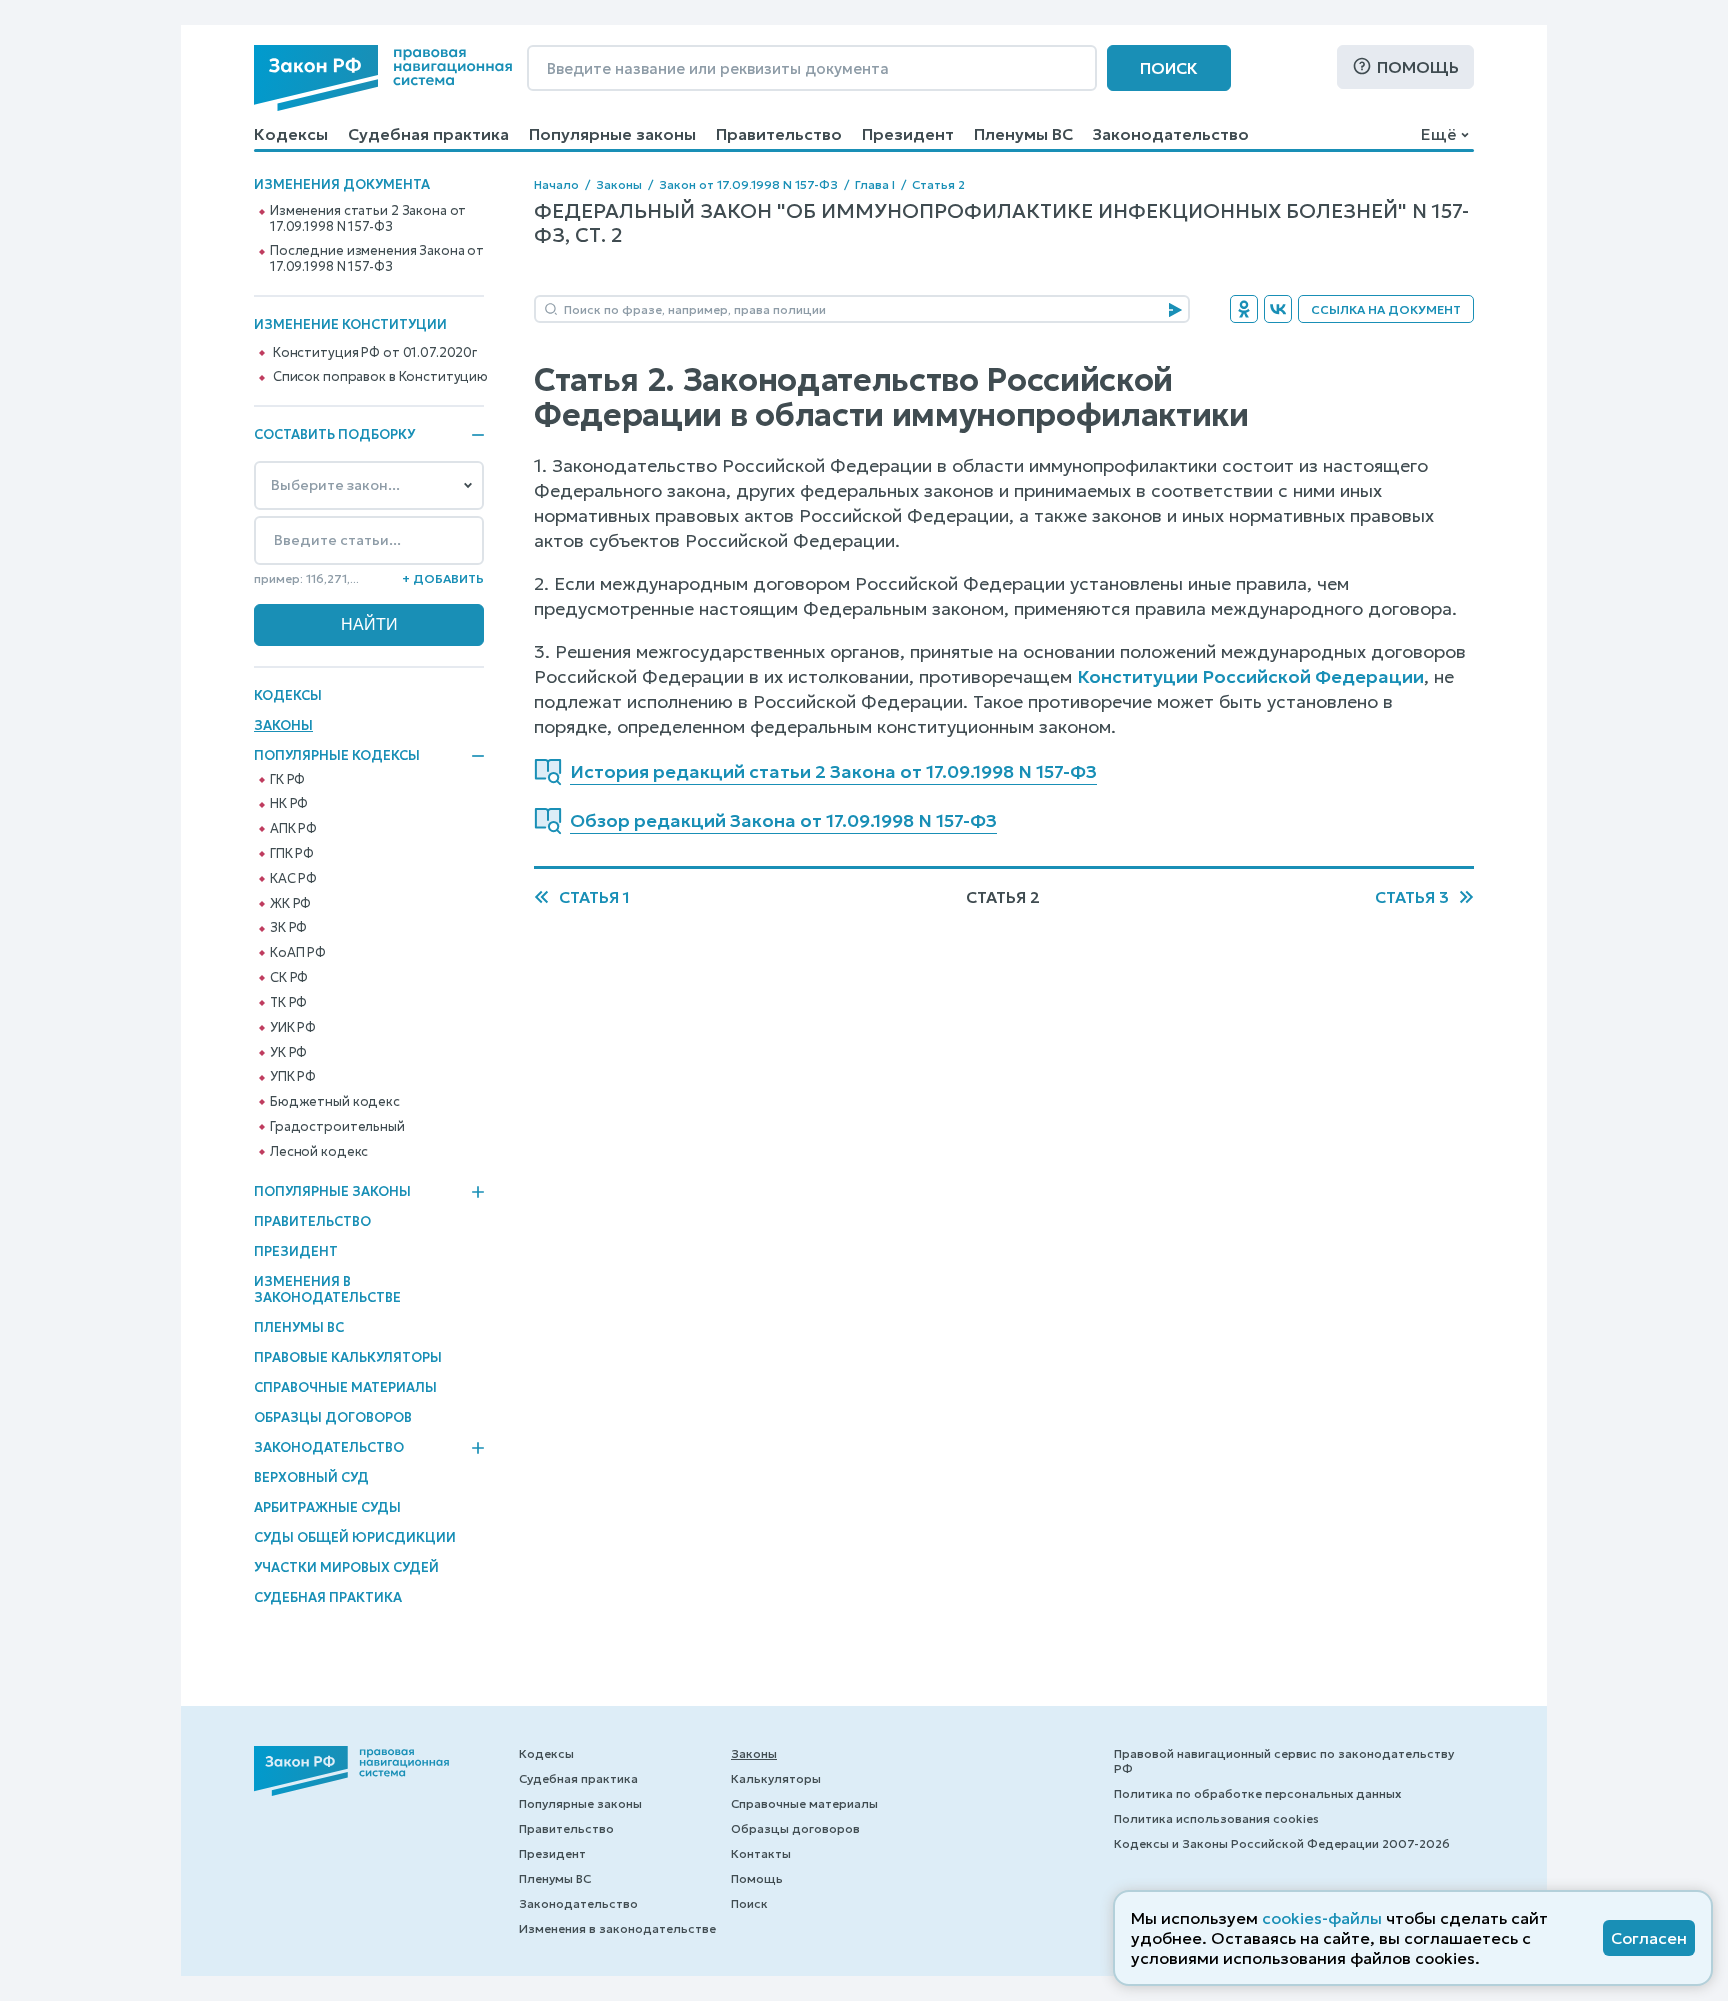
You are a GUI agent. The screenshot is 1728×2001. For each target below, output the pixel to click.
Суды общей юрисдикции (355, 1537)
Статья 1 (594, 897)
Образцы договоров (333, 1417)
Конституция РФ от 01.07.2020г (375, 353)
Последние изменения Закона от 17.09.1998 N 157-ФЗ (377, 259)
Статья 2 (938, 184)
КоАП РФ (298, 953)
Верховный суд (311, 1477)
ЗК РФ (288, 928)
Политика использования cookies (1216, 1818)
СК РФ (289, 978)
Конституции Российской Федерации (1250, 676)
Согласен (1649, 1938)
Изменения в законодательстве (327, 1289)
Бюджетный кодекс (335, 1102)
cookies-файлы (1322, 1918)
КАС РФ (293, 879)
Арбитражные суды (327, 1507)
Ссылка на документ (1386, 309)
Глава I (875, 184)
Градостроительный (337, 1127)
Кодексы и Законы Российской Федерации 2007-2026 (1282, 1843)
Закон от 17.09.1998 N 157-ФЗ (748, 184)
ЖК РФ (290, 904)
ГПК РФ (292, 854)
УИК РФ (293, 1028)
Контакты (761, 1853)
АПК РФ (293, 829)
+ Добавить (443, 578)
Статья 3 (1412, 897)
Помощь (1418, 67)
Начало (556, 184)
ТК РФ (288, 1003)
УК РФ (288, 1053)
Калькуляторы (776, 1778)
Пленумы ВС (1023, 134)
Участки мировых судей (346, 1567)
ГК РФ (287, 780)
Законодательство (1171, 134)
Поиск (1169, 68)
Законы (283, 725)
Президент (908, 134)
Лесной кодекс (319, 1152)
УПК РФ (293, 1077)
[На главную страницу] (383, 78)
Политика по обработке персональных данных (1257, 1793)
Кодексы (291, 134)
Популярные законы (612, 134)
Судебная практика (428, 134)
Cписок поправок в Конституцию (380, 377)
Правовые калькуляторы (348, 1357)
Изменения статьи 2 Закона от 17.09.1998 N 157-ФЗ (368, 219)
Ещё (1438, 134)
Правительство (779, 134)
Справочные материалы (345, 1387)
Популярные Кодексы (337, 756)
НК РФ (289, 804)
